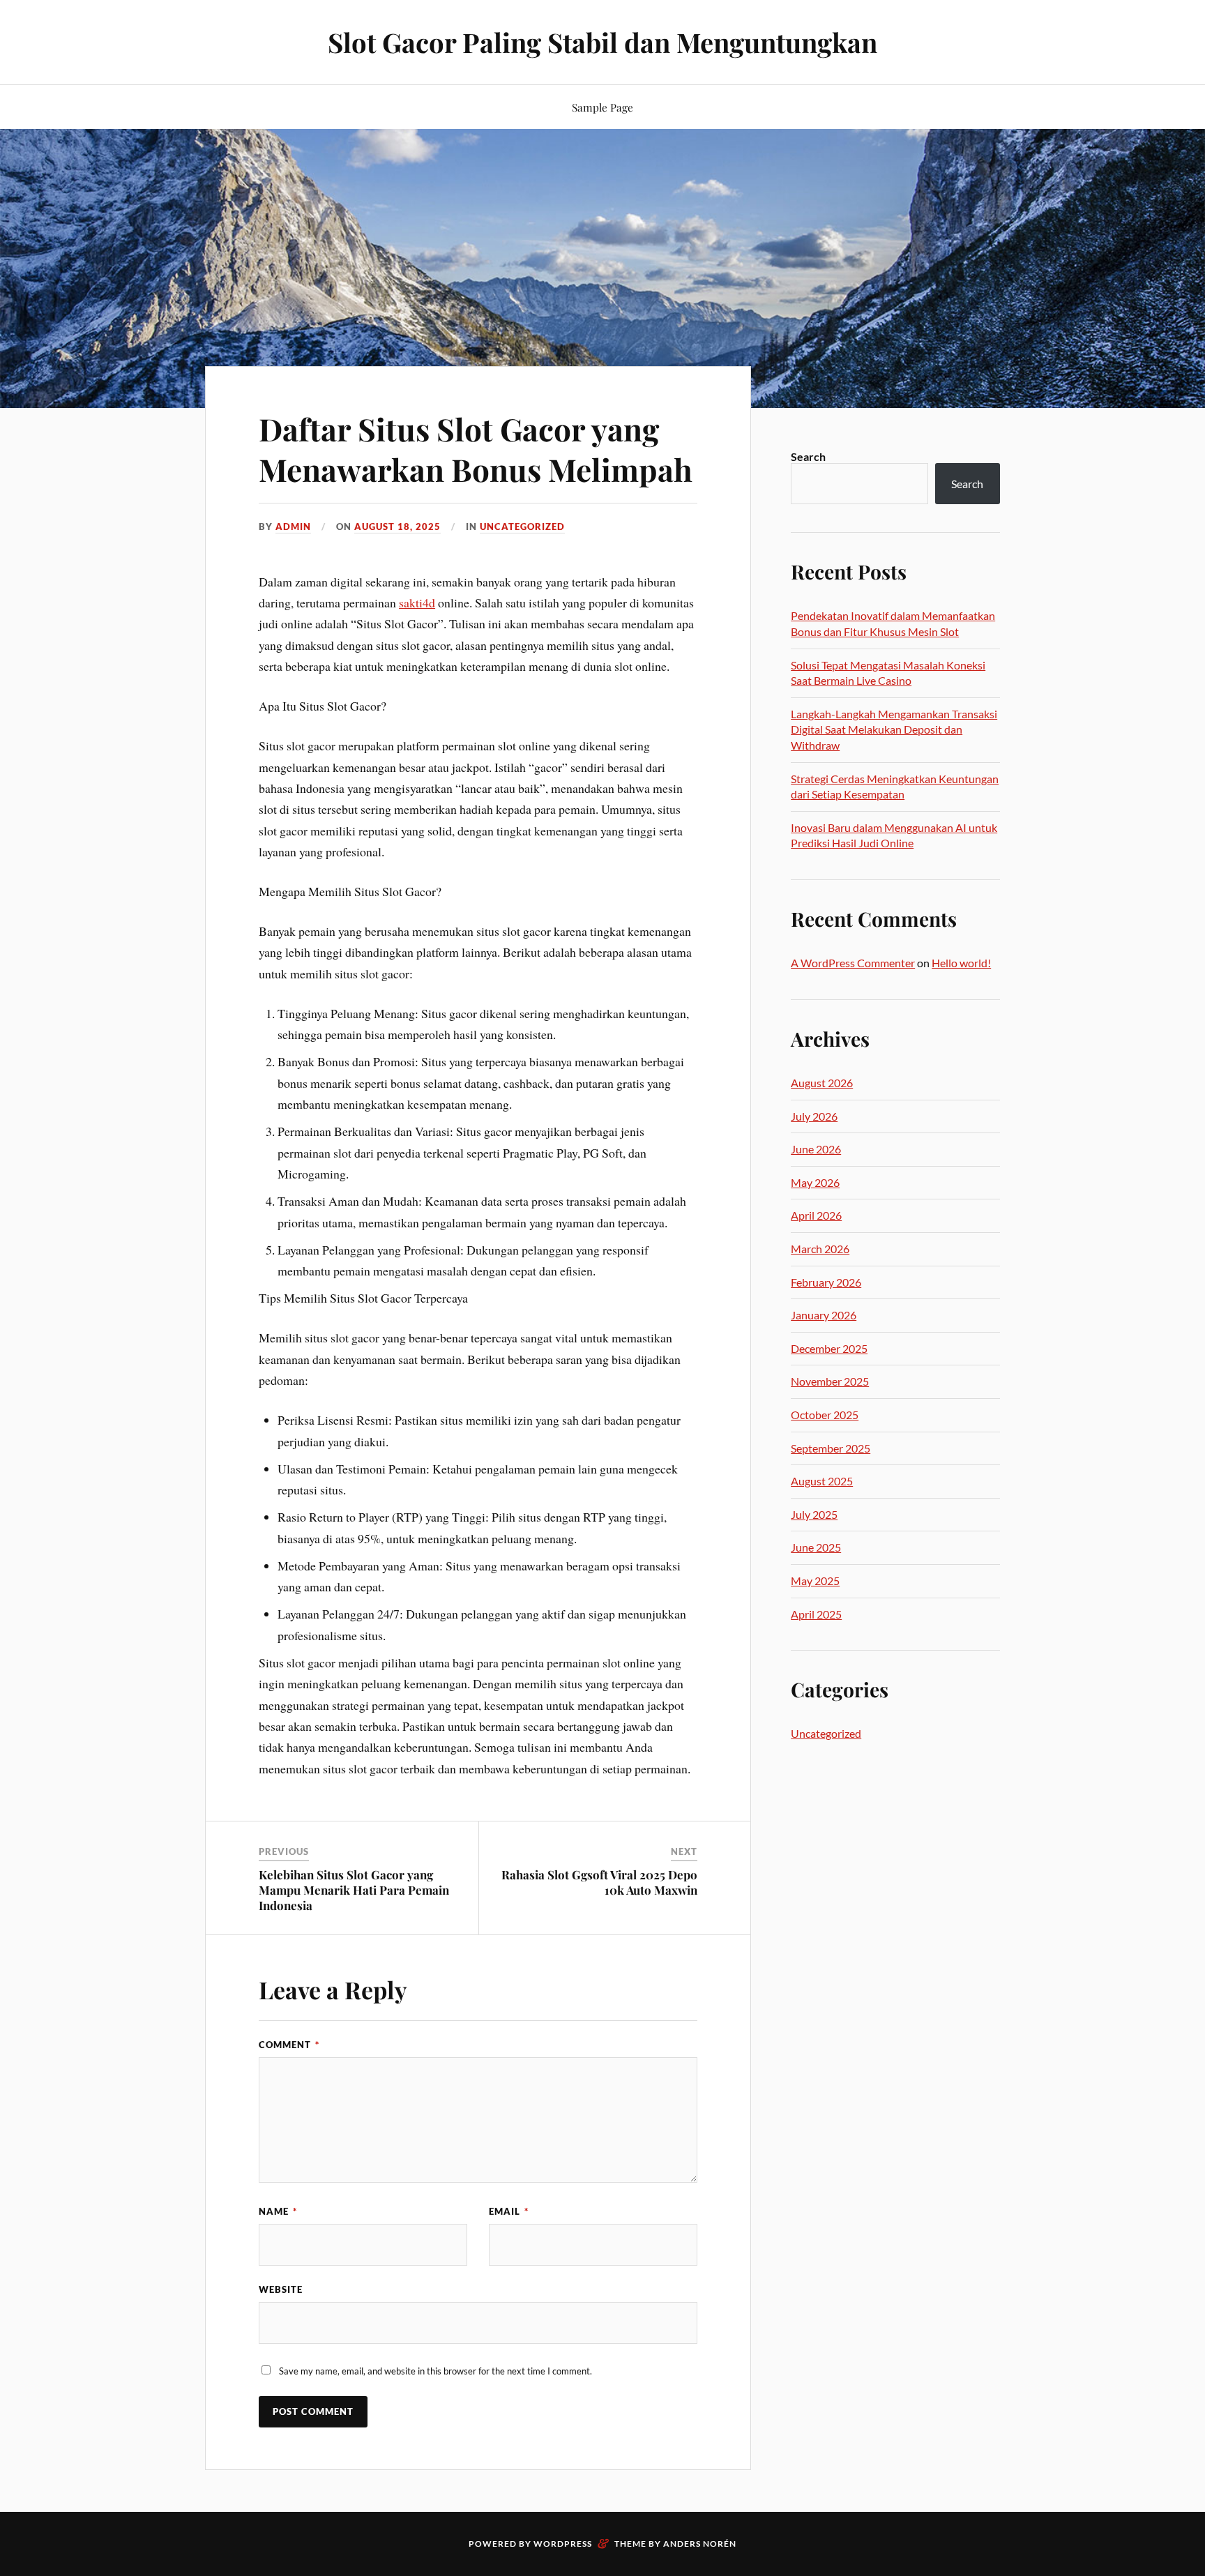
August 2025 (822, 1481)
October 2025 (825, 1415)
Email (509, 2211)
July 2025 (814, 1514)
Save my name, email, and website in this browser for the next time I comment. (435, 2371)
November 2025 (830, 1381)
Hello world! (961, 963)
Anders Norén (700, 2544)
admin (293, 526)
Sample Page (602, 107)
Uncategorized (522, 526)
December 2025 (829, 1348)
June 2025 (816, 1547)
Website (281, 2289)
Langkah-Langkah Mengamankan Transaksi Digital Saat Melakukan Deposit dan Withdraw (894, 729)
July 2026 (814, 1116)
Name (278, 2211)
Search (808, 456)
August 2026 (822, 1083)
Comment (289, 2045)
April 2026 (816, 1215)
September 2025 (831, 1448)
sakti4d (417, 603)
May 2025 (815, 1581)
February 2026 (826, 1282)
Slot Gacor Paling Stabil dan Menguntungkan (602, 42)
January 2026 (824, 1315)
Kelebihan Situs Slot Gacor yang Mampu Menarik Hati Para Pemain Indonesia (354, 1890)
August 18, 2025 (397, 526)
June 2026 (816, 1149)
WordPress (563, 2544)
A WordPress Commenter (853, 963)
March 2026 (820, 1249)
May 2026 (815, 1182)
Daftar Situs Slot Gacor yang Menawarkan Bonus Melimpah (476, 448)
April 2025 (816, 1614)
